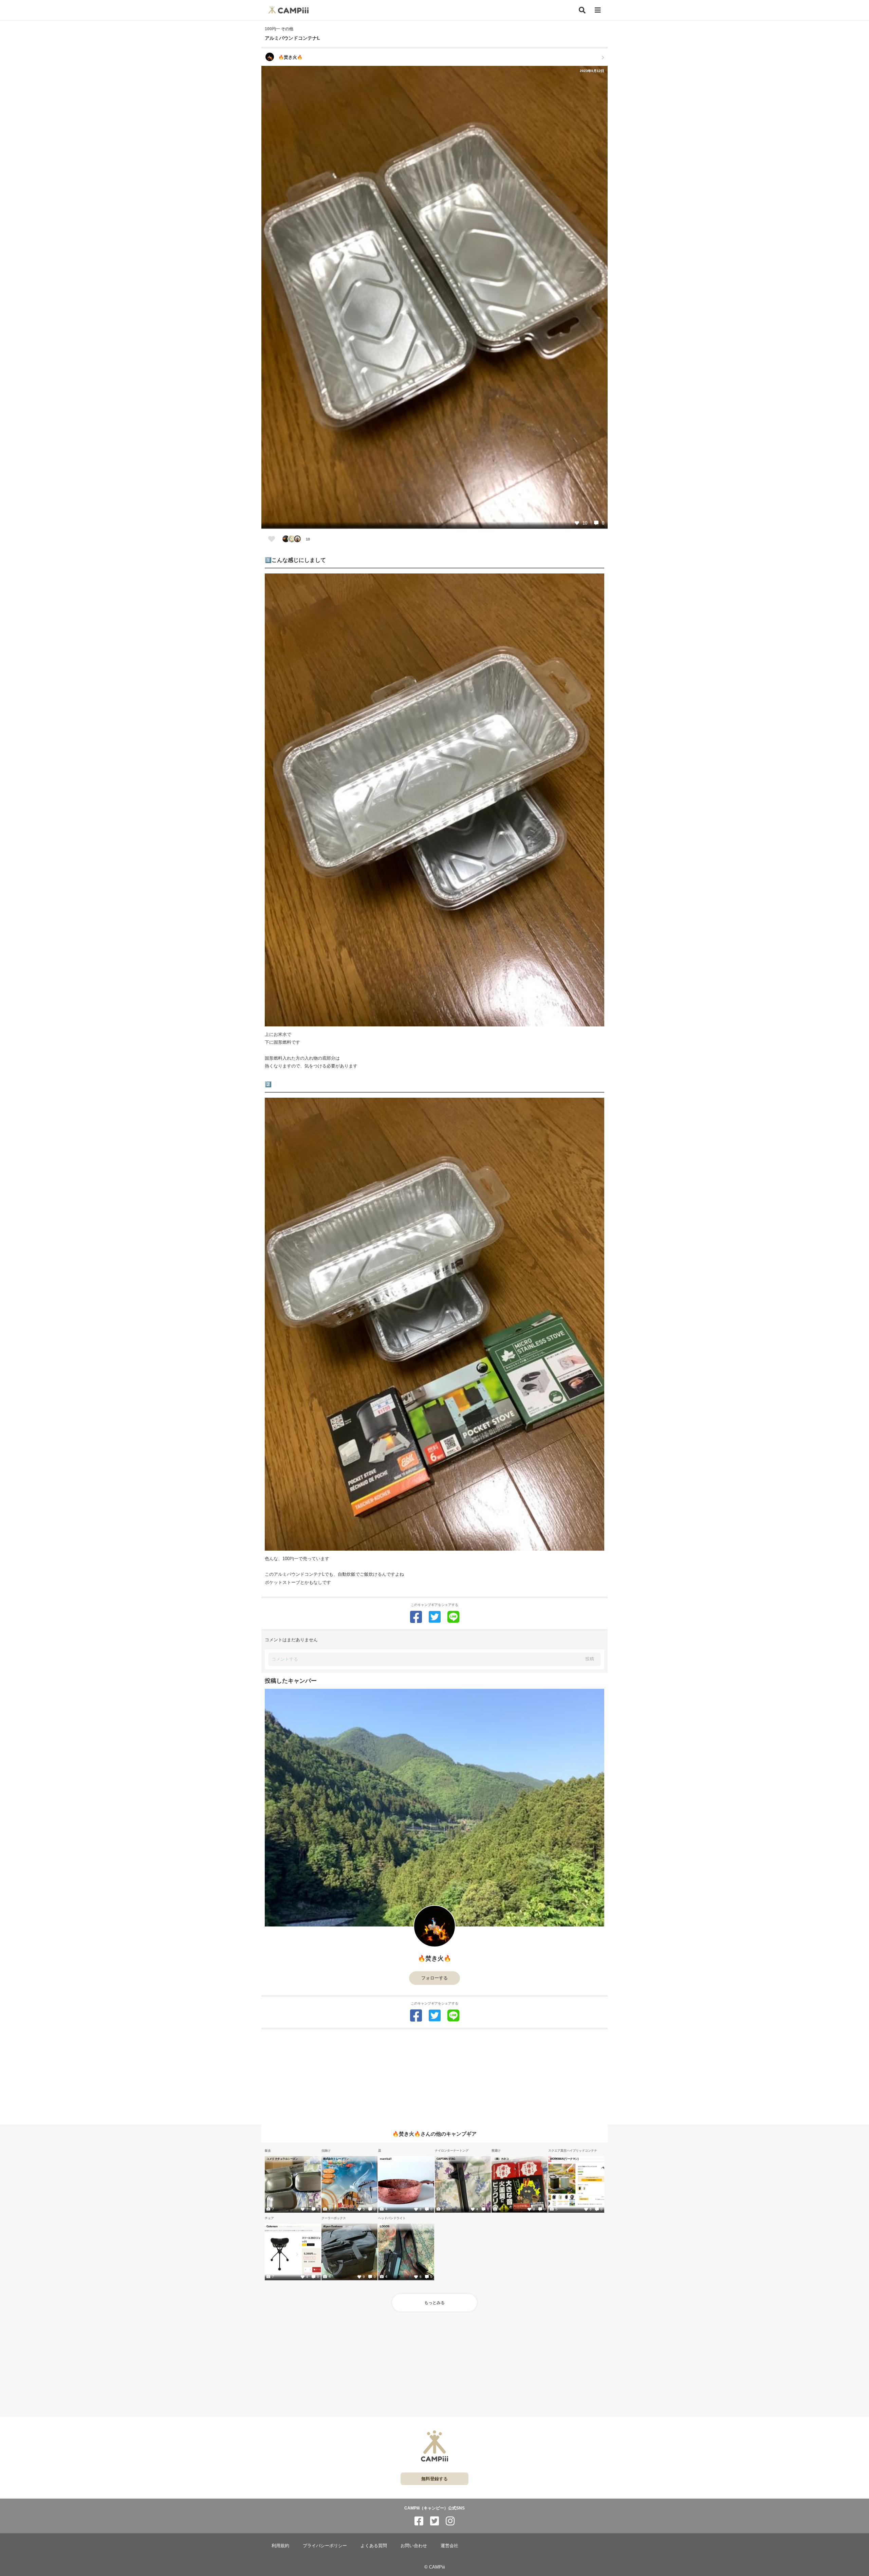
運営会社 (449, 2546)
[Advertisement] (434, 2077)
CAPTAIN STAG (446, 2159)
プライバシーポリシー (325, 2546)
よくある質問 (374, 2546)
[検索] (582, 10)
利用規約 (280, 2546)
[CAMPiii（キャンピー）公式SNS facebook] (419, 2521)
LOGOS (385, 2226)
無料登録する (434, 2479)
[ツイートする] (435, 1617)
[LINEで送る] (453, 1617)
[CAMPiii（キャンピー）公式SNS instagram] (450, 2521)
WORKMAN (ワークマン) (564, 2159)
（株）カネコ (501, 2159)
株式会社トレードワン (336, 2159)
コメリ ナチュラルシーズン (282, 2159)
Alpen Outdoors (333, 2226)
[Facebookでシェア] (416, 1617)
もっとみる (434, 2303)
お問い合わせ (414, 2546)
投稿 (590, 1659)
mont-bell (386, 2159)
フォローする (434, 1978)
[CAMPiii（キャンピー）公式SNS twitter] (434, 2521)
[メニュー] (598, 10)
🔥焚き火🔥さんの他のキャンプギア (434, 2134)
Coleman (272, 2226)
